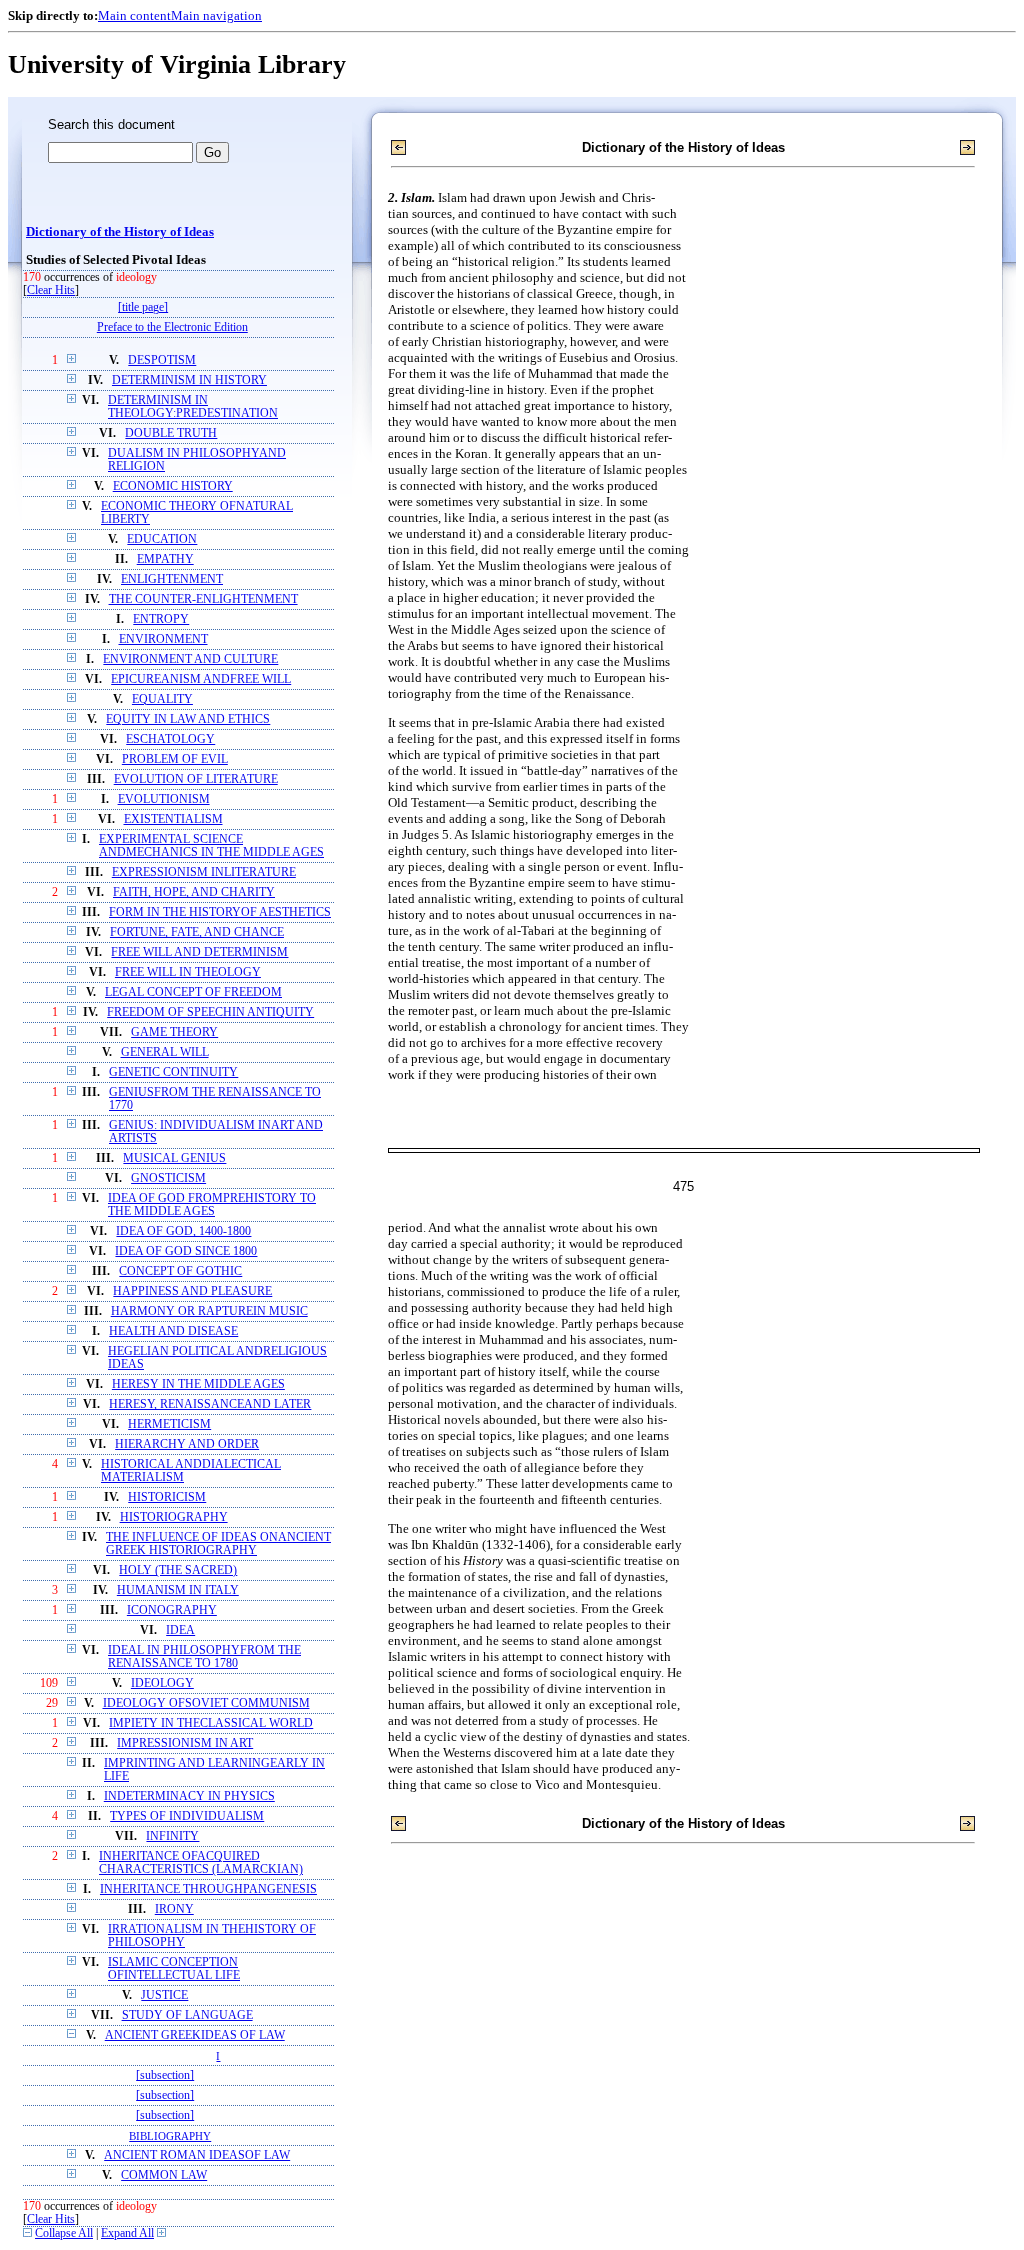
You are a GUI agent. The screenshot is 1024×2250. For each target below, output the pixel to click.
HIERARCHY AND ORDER (187, 1444)
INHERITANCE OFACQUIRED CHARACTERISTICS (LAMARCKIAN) (201, 1863)
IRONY (174, 1909)
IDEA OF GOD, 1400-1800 (183, 1231)
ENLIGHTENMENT (172, 579)
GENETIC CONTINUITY (173, 1072)
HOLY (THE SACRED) (178, 1570)
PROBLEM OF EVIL (175, 759)
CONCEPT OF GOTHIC (180, 1271)
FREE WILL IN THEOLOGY (188, 972)
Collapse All (64, 2233)
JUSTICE (164, 1995)
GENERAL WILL (165, 1052)
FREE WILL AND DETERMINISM (199, 952)
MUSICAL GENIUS (174, 1158)
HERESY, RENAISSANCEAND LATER (210, 1404)
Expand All (127, 2233)
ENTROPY (161, 619)
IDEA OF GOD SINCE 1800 (186, 1251)
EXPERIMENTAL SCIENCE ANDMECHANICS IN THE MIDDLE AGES (211, 846)
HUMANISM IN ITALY (178, 1590)
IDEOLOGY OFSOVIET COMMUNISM (206, 1703)
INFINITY (172, 1836)
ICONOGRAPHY (172, 1610)
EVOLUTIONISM (164, 799)
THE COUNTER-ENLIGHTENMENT (203, 599)
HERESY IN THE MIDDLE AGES (198, 1384)
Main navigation (216, 15)
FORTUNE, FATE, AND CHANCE (197, 932)
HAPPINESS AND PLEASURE (192, 1291)
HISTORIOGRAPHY (174, 1517)
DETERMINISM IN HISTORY (189, 380)
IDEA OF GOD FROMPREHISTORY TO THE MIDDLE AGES (212, 1205)
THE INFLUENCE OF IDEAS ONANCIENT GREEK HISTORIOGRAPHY (218, 1544)
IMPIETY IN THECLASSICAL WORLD (211, 1723)
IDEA (180, 1630)
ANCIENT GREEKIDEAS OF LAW (195, 2035)
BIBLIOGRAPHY (170, 2136)
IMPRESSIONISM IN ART (185, 1743)
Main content (134, 15)
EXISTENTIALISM (173, 819)
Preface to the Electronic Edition (172, 327)
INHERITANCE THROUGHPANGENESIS (208, 1889)
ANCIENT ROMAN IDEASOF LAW (197, 2155)
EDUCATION (162, 539)
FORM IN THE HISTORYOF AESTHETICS (220, 912)
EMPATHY (165, 559)
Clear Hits (51, 290)
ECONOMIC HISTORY (173, 486)
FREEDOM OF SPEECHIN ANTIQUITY (210, 1012)
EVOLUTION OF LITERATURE (196, 779)
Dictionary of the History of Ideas (120, 232)
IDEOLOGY (162, 1683)
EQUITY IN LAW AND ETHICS (188, 719)
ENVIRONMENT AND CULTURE (190, 659)
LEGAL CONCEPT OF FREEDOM (193, 992)
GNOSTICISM (168, 1178)
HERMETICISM (169, 1424)
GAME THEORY (174, 1032)
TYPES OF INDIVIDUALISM (187, 1816)
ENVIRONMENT (163, 639)
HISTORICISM (167, 1497)
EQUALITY (162, 699)
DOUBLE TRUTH (171, 433)
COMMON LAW (164, 2175)
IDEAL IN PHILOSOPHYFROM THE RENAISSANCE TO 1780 (204, 1657)
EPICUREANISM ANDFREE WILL (201, 679)
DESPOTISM (162, 360)
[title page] (143, 307)
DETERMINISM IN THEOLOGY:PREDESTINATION (193, 407)
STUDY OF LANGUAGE (187, 2015)
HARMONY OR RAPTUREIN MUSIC (209, 1311)
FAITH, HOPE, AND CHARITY (194, 892)
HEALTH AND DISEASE (173, 1331)
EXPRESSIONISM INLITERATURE (204, 872)
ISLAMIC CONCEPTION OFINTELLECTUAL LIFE (174, 1969)
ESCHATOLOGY (170, 739)
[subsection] (165, 2075)
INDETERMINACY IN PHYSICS (189, 1796)
